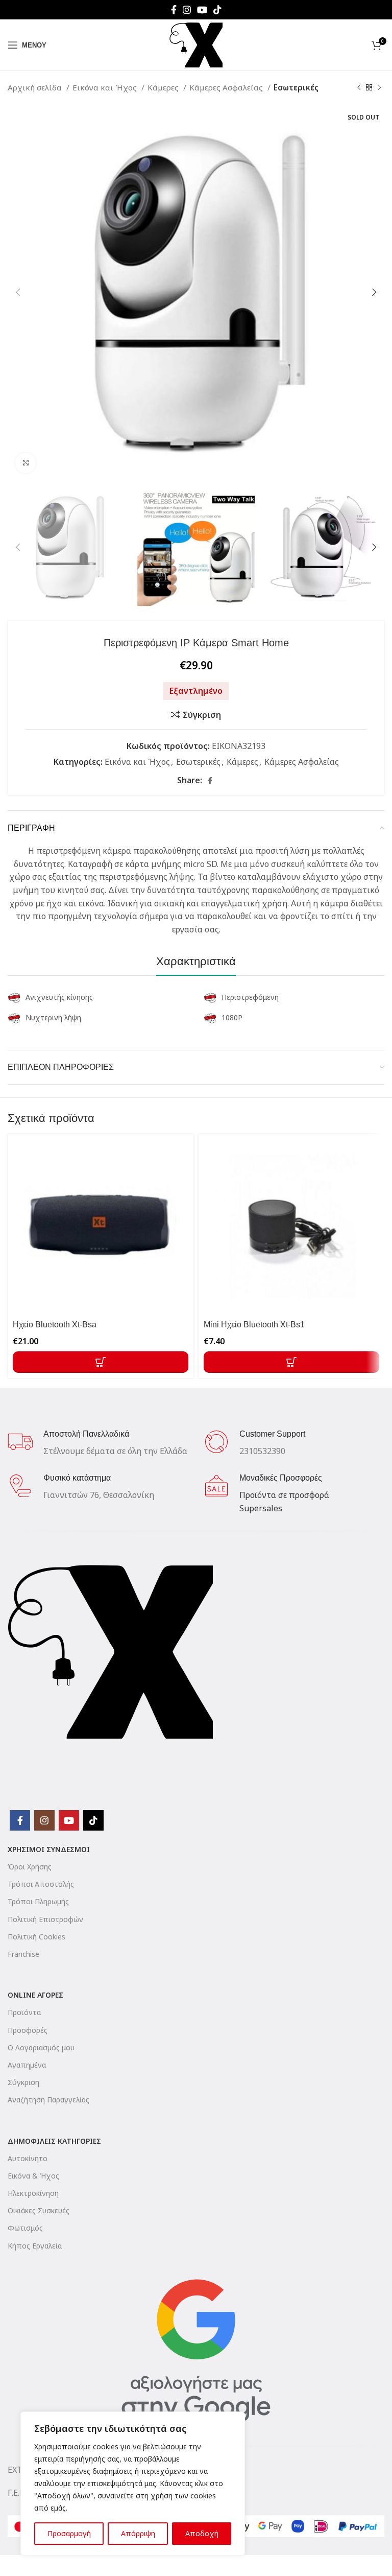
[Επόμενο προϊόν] (379, 87)
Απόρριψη (138, 2533)
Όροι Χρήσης (30, 1867)
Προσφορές (28, 2030)
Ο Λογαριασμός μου (41, 2047)
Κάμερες (164, 87)
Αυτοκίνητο (28, 2158)
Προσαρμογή (69, 2533)
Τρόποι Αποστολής (41, 1884)
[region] (133, 2484)
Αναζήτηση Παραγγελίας (48, 2100)
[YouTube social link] (202, 10)
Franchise (23, 1954)
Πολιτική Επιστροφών (45, 1919)
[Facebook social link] (174, 10)
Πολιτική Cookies (36, 1937)
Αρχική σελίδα (36, 87)
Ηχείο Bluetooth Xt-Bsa (55, 1325)
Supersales (261, 1508)
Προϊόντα (24, 2012)
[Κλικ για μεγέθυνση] (26, 463)
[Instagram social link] (187, 10)
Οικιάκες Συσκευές (39, 2210)
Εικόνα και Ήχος (106, 87)
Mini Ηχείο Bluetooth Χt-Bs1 (254, 1325)
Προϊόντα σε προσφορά (284, 1495)
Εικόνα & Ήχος (33, 2176)
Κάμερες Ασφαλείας (227, 87)
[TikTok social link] (217, 10)
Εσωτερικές (296, 87)
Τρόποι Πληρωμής (38, 1901)
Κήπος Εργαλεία (35, 2246)
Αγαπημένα (27, 2065)
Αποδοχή (202, 2533)
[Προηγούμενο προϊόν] (359, 87)
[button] (101, 1362)
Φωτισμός (25, 2228)
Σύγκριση (23, 2082)
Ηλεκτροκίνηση (33, 2193)
